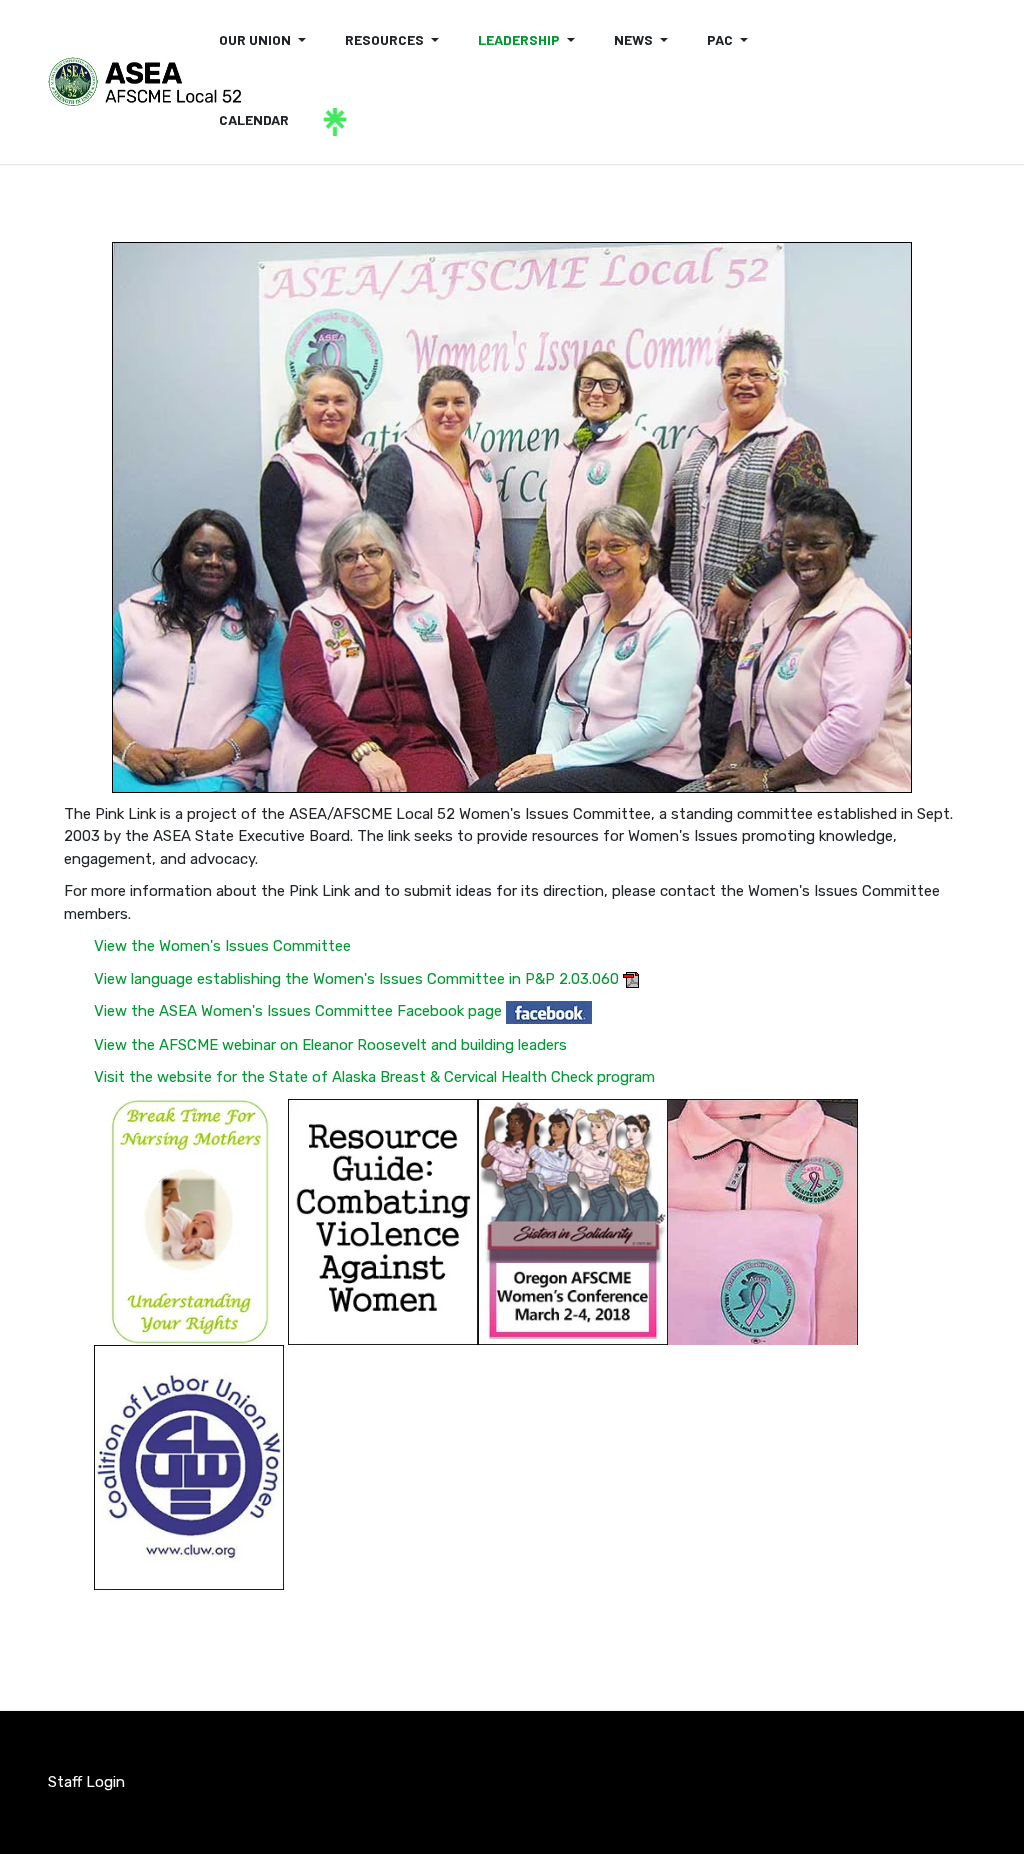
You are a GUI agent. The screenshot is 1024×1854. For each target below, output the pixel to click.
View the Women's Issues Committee (222, 946)
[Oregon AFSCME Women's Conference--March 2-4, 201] (573, 1221)
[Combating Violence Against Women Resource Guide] (383, 1221)
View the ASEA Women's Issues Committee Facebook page (298, 1011)
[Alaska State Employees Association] (144, 82)
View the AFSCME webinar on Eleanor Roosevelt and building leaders (330, 1045)
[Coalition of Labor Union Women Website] (189, 1466)
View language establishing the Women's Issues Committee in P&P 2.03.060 (356, 979)
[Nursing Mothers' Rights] (189, 1221)
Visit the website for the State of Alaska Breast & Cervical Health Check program (374, 1077)
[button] (266, 40)
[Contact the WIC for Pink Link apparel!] (763, 1221)
